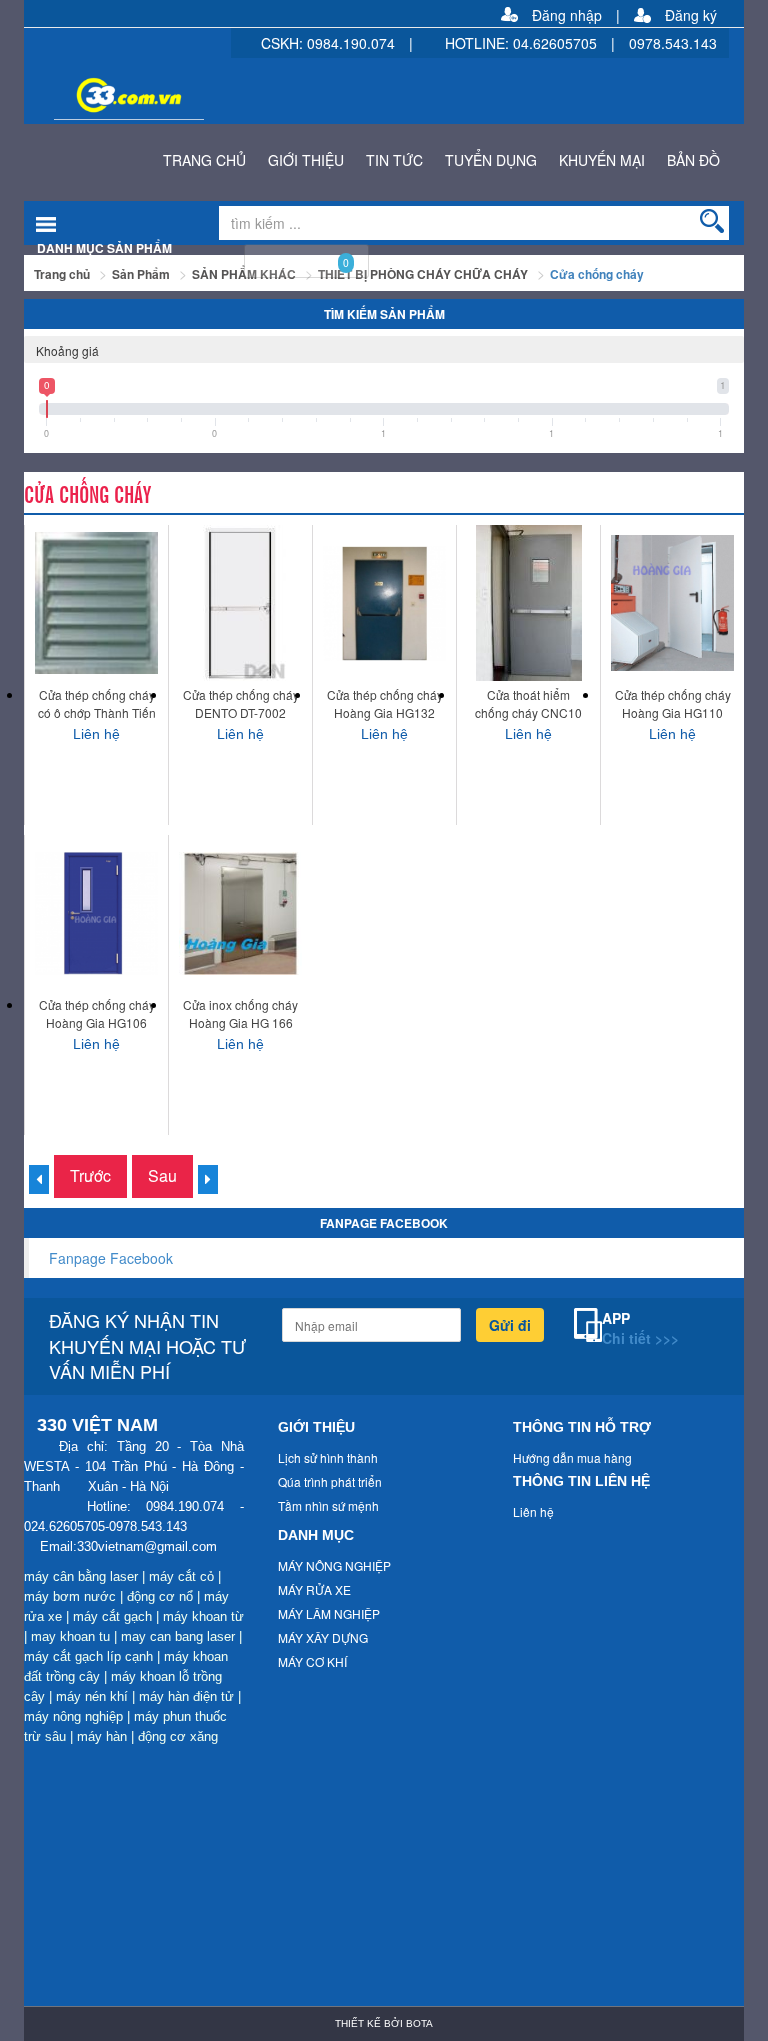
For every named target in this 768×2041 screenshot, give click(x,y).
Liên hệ (533, 1511)
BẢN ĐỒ (693, 160)
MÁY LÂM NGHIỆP (329, 1613)
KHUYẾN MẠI (602, 160)
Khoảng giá (67, 350)
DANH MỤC (316, 1535)
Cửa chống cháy (597, 274)
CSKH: (284, 43)
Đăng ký (691, 15)
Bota (419, 2023)
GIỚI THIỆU (306, 160)
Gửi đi (510, 1325)
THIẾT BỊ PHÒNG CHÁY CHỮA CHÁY (423, 274)
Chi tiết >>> (640, 1338)
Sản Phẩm (141, 274)
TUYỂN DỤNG (491, 160)
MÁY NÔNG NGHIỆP (334, 1565)
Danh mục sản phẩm (104, 248)
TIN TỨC (394, 160)
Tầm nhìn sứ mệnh (328, 1505)
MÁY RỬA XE (314, 1589)
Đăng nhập (567, 15)
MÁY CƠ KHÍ (312, 1661)
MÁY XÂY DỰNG (323, 1637)
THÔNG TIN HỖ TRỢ (582, 1427)
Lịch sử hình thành (328, 1457)
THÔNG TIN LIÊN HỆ (581, 1481)
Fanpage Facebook (111, 1258)
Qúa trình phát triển (330, 1481)
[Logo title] (339, 88)
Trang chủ (62, 274)
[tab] (384, 350)
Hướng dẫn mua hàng (572, 1457)
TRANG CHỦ (204, 160)
